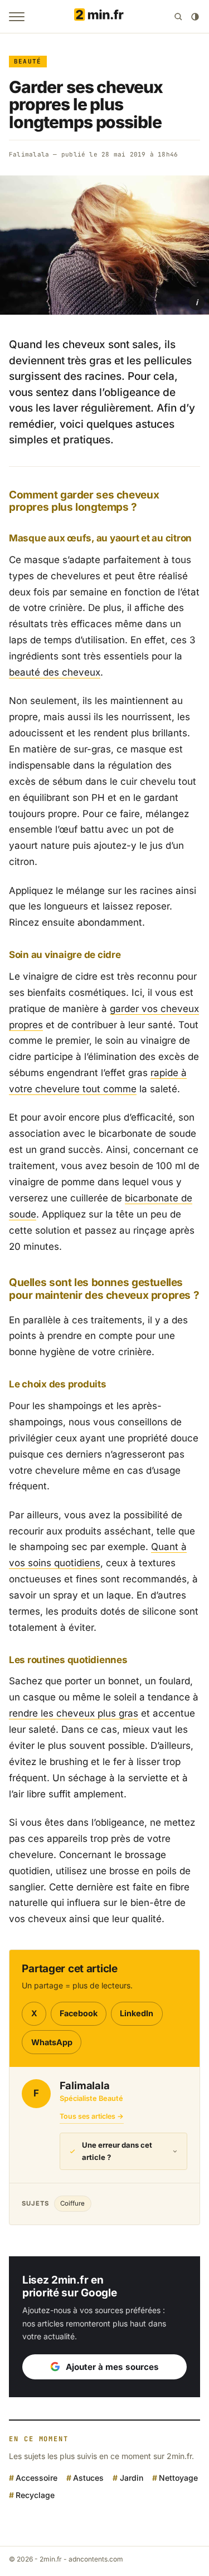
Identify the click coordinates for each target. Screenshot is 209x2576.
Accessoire (37, 2478)
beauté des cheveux (55, 672)
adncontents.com (96, 2559)
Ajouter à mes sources (112, 2367)
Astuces (88, 2478)
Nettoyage (178, 2478)
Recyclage (35, 2495)
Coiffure (72, 2203)
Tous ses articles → (92, 2116)
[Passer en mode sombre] (195, 17)
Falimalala (29, 154)
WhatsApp (52, 2042)
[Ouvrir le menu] (17, 17)
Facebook (79, 2013)
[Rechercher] (178, 17)
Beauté (28, 61)
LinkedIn (137, 2013)
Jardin (131, 2478)
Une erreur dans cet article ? (117, 2151)
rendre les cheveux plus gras (74, 1713)
